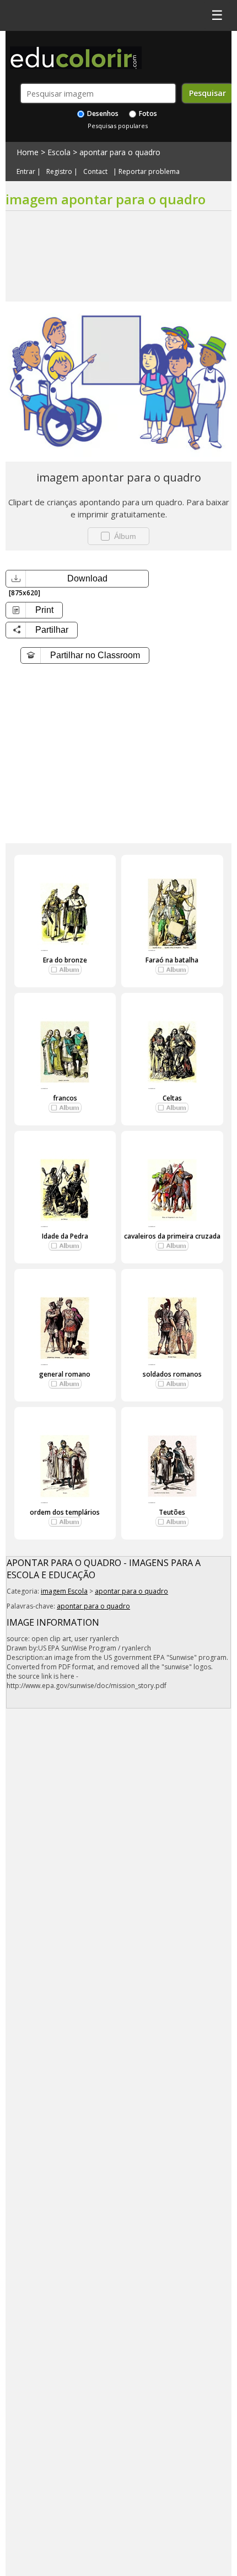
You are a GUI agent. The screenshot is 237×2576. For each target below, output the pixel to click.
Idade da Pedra (65, 1236)
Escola (59, 152)
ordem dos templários (65, 1512)
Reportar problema (149, 172)
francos (65, 1098)
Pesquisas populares (118, 126)
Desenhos (102, 113)
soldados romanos (172, 1374)
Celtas (172, 1098)
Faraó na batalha (172, 960)
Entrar (26, 172)
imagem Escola (64, 1591)
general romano (65, 1374)
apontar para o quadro (120, 152)
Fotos (147, 113)
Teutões (172, 1512)
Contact (95, 172)
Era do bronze (65, 960)
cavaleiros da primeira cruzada (172, 1236)
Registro (59, 172)
